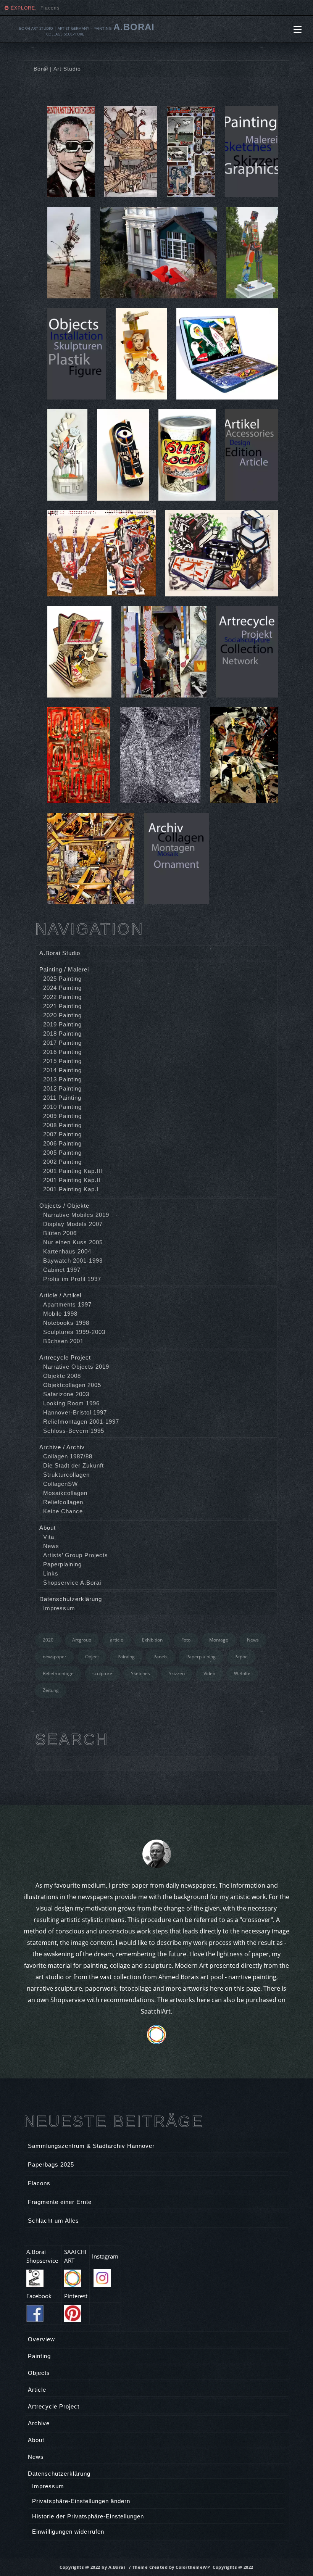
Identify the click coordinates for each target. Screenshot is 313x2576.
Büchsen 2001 (63, 1341)
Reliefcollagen (63, 1502)
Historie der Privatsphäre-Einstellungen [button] (88, 2516)
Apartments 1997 (67, 1304)
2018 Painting (62, 1033)
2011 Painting (62, 1098)
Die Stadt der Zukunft (73, 1465)
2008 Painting (62, 1125)
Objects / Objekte (64, 1206)
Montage (219, 1640)
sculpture (102, 1673)
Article (37, 2390)
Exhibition (152, 1640)
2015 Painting (62, 1061)
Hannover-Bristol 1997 (75, 1412)
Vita (49, 1537)
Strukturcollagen (66, 1475)
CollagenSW (61, 1484)
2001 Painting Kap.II (72, 1180)
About (48, 1528)
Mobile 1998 (60, 1314)
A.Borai (134, 27)
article (117, 1640)
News (51, 1546)
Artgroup (82, 1640)
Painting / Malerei (64, 969)
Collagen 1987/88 (68, 1456)
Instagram (105, 2256)
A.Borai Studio (60, 953)
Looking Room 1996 (71, 1403)
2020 (48, 1640)
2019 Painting (62, 1024)
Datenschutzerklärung (71, 1599)
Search (72, 1740)
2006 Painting (62, 1143)
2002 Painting (62, 1162)
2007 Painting (62, 1134)
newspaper (55, 1657)
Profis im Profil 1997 (72, 1279)
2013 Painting (62, 1079)
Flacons (39, 2183)
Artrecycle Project (65, 1357)
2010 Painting (62, 1107)
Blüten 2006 (60, 1233)
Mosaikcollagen (65, 1493)
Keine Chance (63, 1511)
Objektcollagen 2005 (72, 1385)
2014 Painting (62, 1070)
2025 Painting (62, 979)
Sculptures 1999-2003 (74, 1332)
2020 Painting (62, 1015)
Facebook (39, 2296)
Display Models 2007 (73, 1224)
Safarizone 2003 (66, 1394)
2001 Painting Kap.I (71, 1189)
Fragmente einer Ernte (68, 8)
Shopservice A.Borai (72, 1583)
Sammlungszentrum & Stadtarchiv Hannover (91, 2146)
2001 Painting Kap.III (73, 1171)
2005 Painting (62, 1153)
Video (209, 1673)
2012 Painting (62, 1088)
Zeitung (51, 1690)
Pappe (241, 1657)
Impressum (59, 1608)
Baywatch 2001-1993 (73, 1261)
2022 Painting (62, 997)
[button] (298, 29)
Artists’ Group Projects (76, 1555)
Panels (161, 1657)
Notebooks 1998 (66, 1323)
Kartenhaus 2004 (67, 1251)
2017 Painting (62, 1043)
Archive (39, 2423)
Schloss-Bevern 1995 (74, 1431)
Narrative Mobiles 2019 (76, 1215)
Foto (186, 1640)
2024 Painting (62, 988)
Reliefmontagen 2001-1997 (81, 1422)
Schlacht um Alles (53, 2221)
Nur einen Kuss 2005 (73, 1242)
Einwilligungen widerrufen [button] (68, 2532)
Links (51, 1573)
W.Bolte (242, 1673)
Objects (39, 2373)
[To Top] (290, 2553)
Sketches (140, 1673)
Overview (41, 2339)
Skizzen (177, 1673)
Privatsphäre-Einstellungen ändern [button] (81, 2501)
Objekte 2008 (62, 1376)
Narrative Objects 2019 (76, 1367)
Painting (126, 1657)
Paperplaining (62, 1564)
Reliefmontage (58, 1673)
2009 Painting (62, 1116)
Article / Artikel (60, 1295)
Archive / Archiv (62, 1447)
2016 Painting (62, 1052)
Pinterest (76, 2296)
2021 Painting (62, 1006)
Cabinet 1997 (62, 1270)
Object (92, 1657)
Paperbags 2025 (51, 2164)
